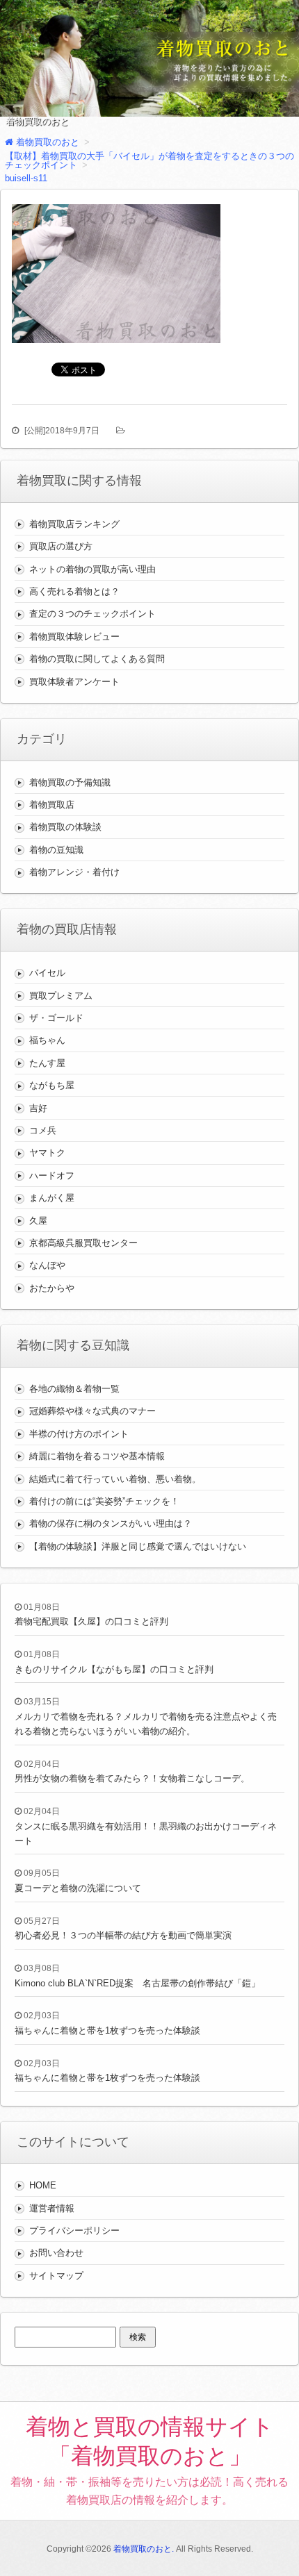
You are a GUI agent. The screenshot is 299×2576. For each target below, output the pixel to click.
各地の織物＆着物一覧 (74, 1389)
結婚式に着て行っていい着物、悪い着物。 (115, 1479)
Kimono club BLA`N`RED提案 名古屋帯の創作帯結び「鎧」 (137, 1983)
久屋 (38, 1221)
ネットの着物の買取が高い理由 (92, 569)
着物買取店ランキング (74, 524)
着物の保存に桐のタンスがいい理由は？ (111, 1523)
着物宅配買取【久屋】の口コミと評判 (91, 1621)
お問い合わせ (56, 2253)
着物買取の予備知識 (70, 782)
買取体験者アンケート (74, 682)
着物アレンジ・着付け (74, 872)
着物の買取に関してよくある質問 (97, 659)
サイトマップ (56, 2276)
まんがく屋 (52, 1198)
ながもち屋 (52, 1085)
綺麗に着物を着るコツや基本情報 (97, 1456)
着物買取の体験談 (65, 827)
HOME (43, 2185)
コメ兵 (43, 1130)
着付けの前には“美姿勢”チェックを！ (104, 1501)
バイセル (47, 973)
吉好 (38, 1108)
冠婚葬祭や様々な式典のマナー (92, 1411)
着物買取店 (52, 805)
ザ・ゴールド (56, 1018)
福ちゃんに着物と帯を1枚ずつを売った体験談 (107, 2030)
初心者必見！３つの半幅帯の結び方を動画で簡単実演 (123, 1935)
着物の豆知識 (56, 850)
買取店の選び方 (61, 546)
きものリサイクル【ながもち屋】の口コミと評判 (114, 1669)
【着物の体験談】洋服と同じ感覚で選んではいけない (138, 1546)
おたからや (52, 1288)
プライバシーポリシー (74, 2230)
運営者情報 (52, 2208)
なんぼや (47, 1265)
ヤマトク (47, 1153)
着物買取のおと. (144, 2549)
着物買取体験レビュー (74, 637)
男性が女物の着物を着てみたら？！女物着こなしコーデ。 (132, 1778)
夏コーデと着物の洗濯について (78, 1888)
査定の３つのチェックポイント (92, 614)
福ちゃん (47, 1040)
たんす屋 (47, 1063)
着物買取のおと (37, 122)
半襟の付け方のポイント (79, 1434)
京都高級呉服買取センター (83, 1243)
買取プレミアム (61, 996)
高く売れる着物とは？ (74, 591)
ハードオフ (52, 1175)
